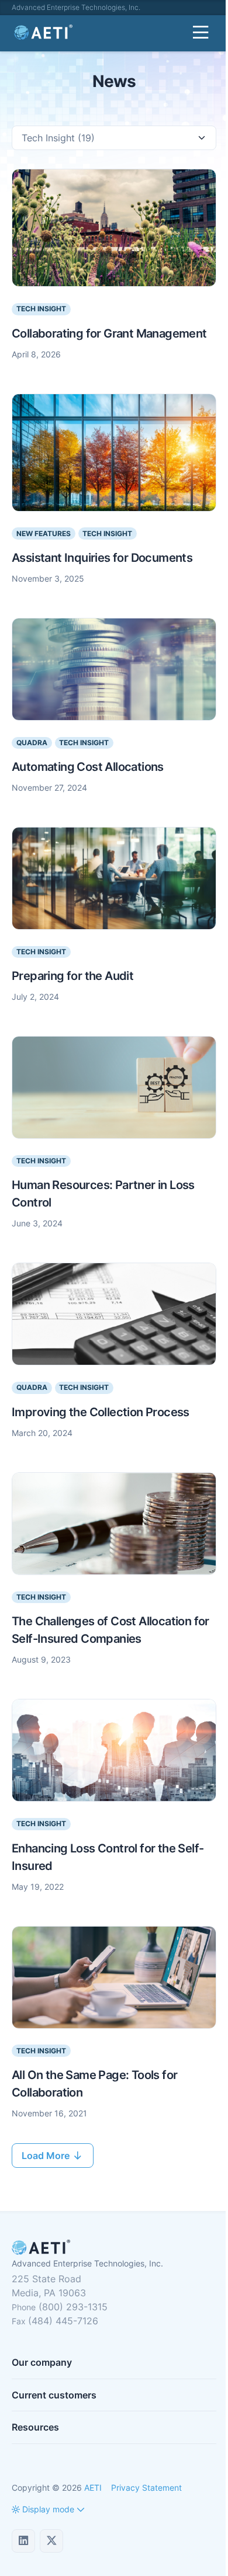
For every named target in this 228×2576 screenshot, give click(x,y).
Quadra (32, 743)
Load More (47, 2156)
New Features (44, 533)
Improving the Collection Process (101, 1412)
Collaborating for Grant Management (109, 333)
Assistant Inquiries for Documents (102, 558)
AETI (93, 2488)
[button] (43, 2509)
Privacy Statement (146, 2488)
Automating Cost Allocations (88, 767)
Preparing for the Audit (72, 976)
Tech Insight (41, 309)
